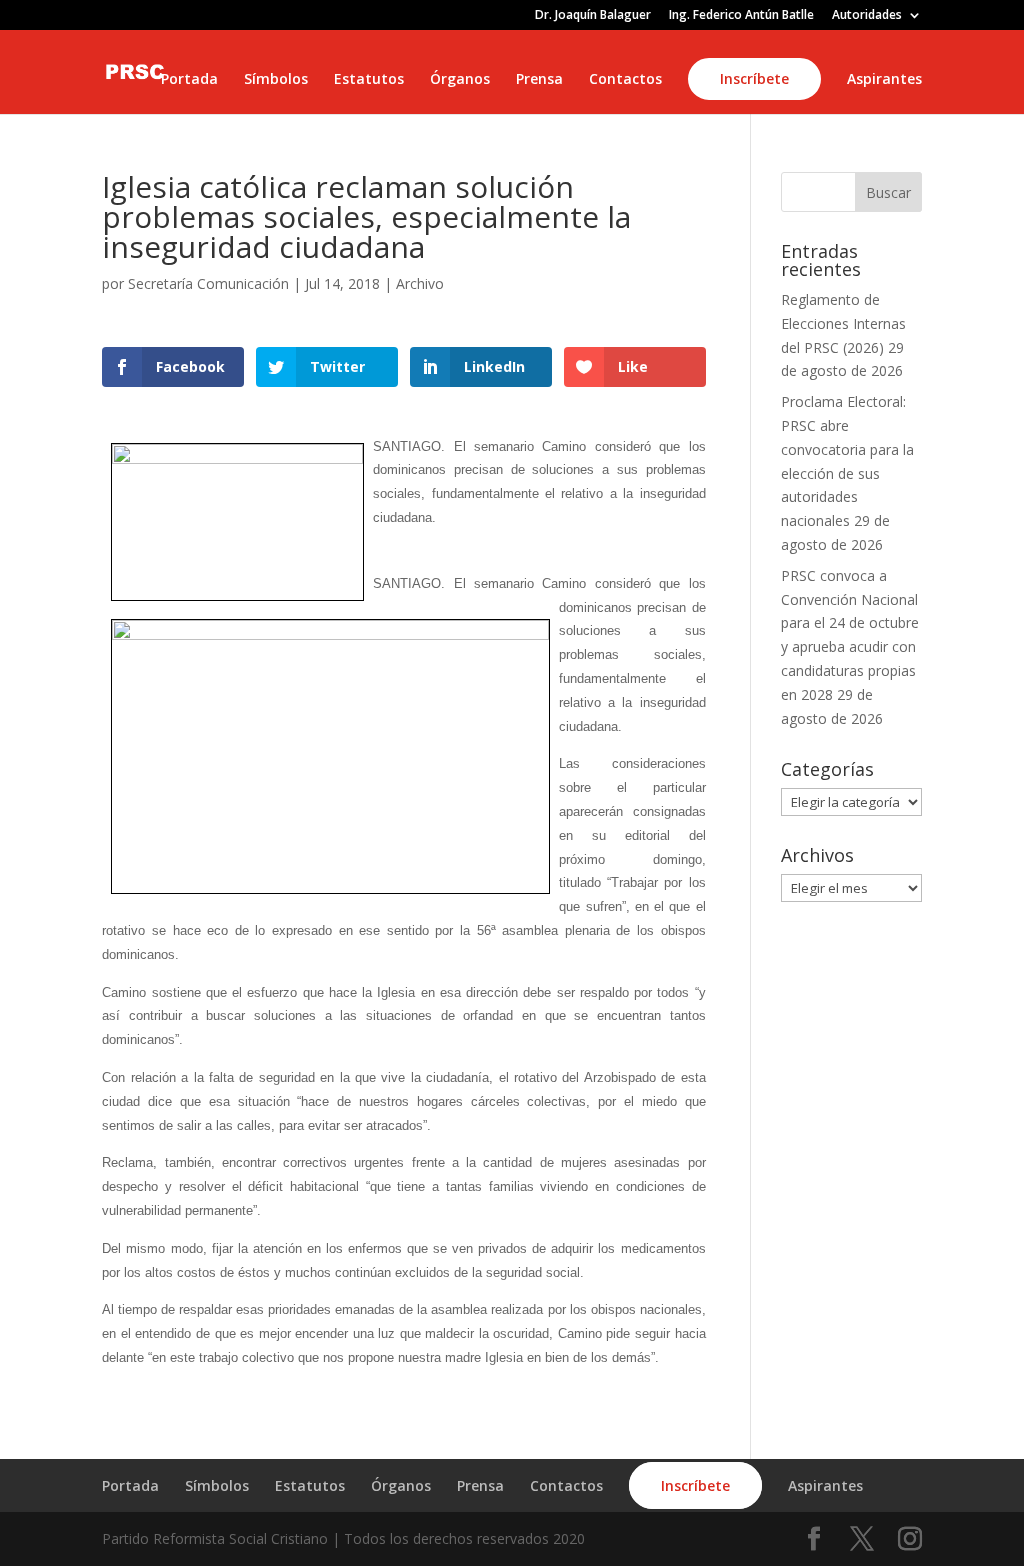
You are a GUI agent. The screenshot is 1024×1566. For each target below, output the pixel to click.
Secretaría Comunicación (208, 283)
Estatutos (369, 80)
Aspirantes (884, 80)
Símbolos (276, 80)
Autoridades (867, 16)
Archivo (420, 283)
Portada (189, 80)
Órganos (460, 80)
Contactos (625, 80)
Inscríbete (754, 78)
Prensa (539, 80)
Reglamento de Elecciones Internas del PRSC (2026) (843, 323)
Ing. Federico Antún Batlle (741, 16)
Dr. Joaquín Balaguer (593, 16)
